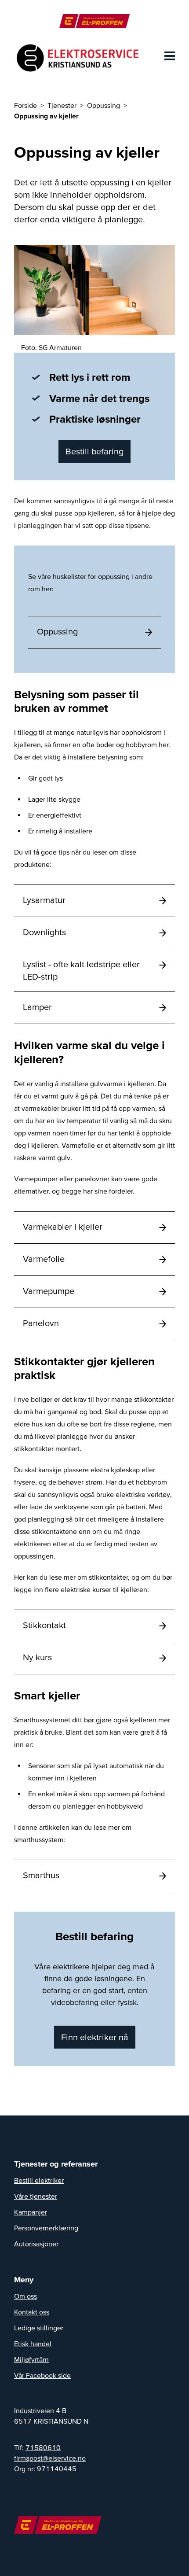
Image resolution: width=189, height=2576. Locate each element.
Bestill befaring (94, 451)
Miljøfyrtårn (31, 2359)
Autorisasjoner (36, 2244)
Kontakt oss (32, 2312)
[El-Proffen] (94, 21)
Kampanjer (31, 2212)
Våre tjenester (36, 2196)
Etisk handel (33, 2344)
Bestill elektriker (39, 2180)
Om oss (25, 2296)
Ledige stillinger (39, 2328)
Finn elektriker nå (95, 2037)
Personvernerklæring (46, 2228)
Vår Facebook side (42, 2375)
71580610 (43, 2447)
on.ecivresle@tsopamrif (50, 2458)
